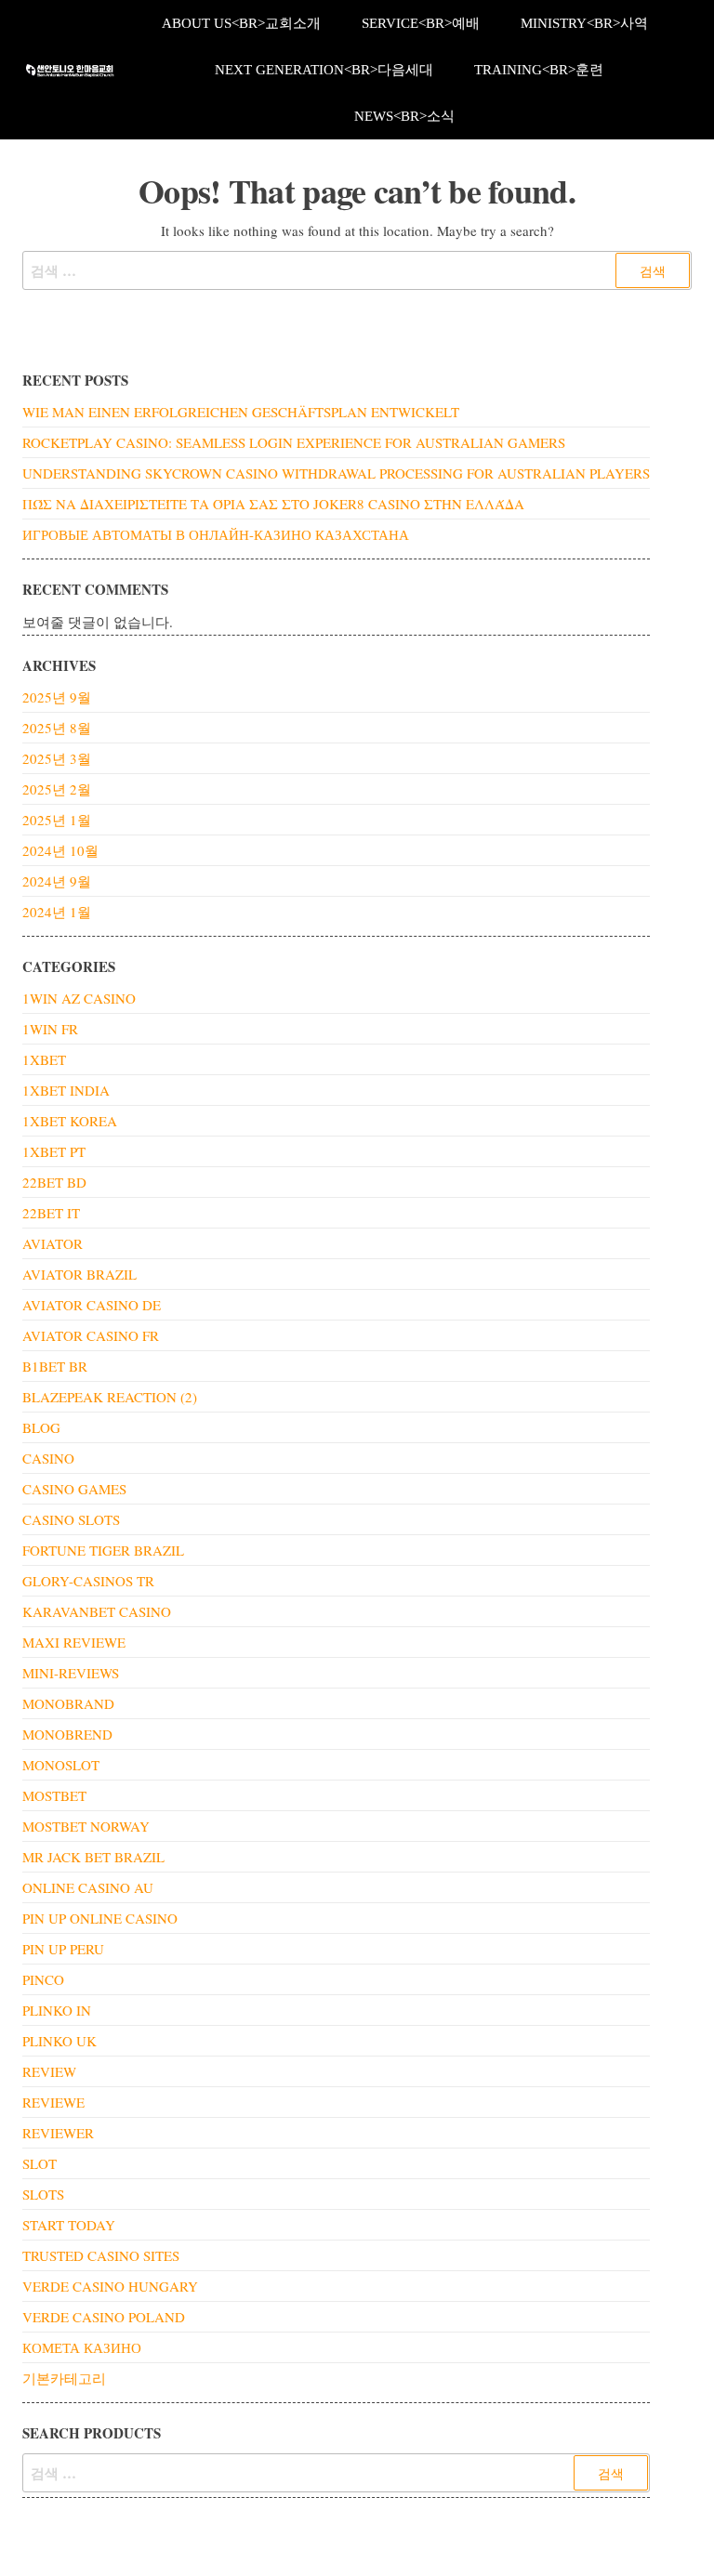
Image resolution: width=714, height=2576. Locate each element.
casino (48, 1458)
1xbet (44, 1059)
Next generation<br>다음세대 (324, 70)
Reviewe (53, 2102)
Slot (40, 2163)
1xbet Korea (70, 1121)
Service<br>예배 (421, 23)
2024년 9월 (57, 881)
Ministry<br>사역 (584, 23)
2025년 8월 (57, 728)
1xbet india (66, 1090)
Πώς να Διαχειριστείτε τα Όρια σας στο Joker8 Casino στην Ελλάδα (273, 504)
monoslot (61, 1765)
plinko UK (59, 2041)
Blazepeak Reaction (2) (110, 1397)
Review (49, 2071)
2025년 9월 (57, 697)
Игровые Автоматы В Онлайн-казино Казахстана (216, 534)
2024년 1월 (57, 912)
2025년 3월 (57, 758)
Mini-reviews (71, 1673)
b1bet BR (55, 1366)
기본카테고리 (64, 2378)
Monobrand (68, 1703)
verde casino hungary (110, 2286)
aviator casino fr (91, 1335)
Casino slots (71, 1519)
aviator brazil (79, 1274)
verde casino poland (104, 2317)
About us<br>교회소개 (241, 23)
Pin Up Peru (63, 1949)
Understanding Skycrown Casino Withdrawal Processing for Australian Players (336, 473)
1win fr (50, 1029)
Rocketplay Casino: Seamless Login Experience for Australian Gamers (294, 442)
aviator (53, 1243)
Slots (43, 2194)
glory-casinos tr (88, 1581)
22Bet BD (54, 1182)
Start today (69, 2225)
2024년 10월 (60, 850)
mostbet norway (86, 1826)
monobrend (67, 1734)
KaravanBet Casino (97, 1611)
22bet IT (51, 1213)
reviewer (58, 2133)
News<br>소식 (404, 116)
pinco (43, 1979)
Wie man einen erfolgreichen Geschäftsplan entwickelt (241, 412)
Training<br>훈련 (539, 70)
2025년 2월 (57, 789)
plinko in (57, 2010)
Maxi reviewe (74, 1642)
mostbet (54, 1795)
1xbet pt (54, 1151)
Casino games (74, 1489)
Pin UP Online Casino (100, 1918)
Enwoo (349, 2546)
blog (41, 1427)
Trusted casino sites (101, 2255)
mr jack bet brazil (93, 1857)
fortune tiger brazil (103, 1550)
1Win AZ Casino (79, 998)
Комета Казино (82, 2347)
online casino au (88, 1887)
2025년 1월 (57, 820)
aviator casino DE (92, 1305)
